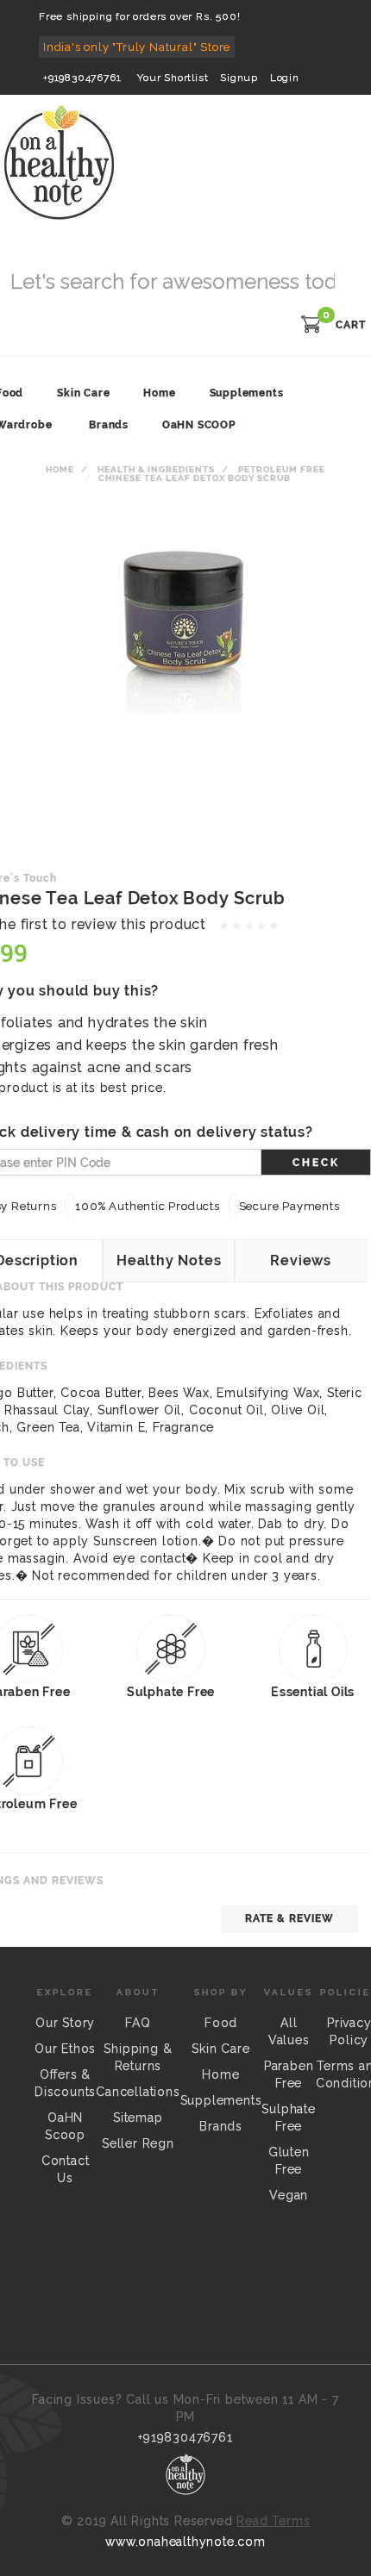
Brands (109, 425)
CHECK (316, 1163)
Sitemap (138, 2118)
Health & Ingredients (156, 469)
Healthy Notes (169, 1260)
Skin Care (220, 2049)
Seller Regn (138, 2143)
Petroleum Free (282, 469)
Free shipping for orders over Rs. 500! (139, 16)
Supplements (221, 2100)
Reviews (301, 1260)
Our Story (65, 2023)
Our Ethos (65, 2049)
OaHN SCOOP (199, 425)
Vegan (289, 2195)
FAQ (138, 2023)
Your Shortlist (173, 78)
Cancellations (138, 2092)
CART (351, 325)
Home (60, 469)
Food (221, 2023)
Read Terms (273, 2521)
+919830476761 (82, 78)
